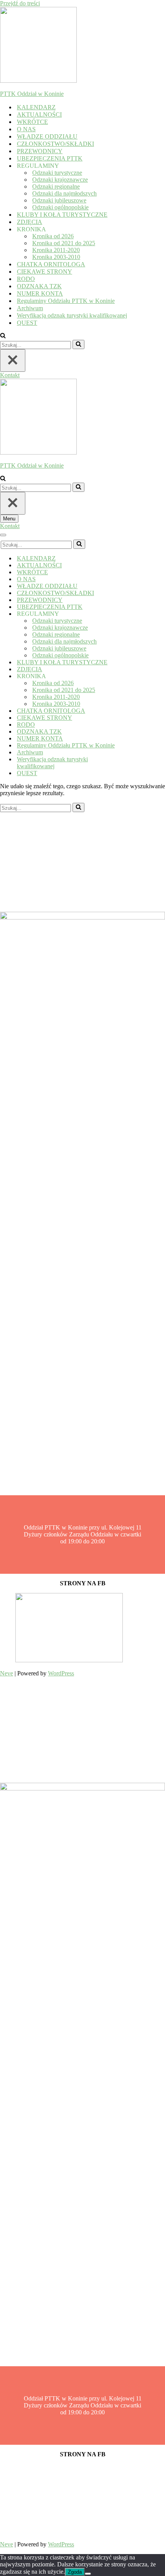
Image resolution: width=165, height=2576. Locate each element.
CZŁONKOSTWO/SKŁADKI (55, 144)
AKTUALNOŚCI (39, 115)
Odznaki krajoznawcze (60, 180)
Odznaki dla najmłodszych (64, 193)
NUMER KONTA (40, 293)
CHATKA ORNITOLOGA (51, 264)
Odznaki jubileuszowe (59, 200)
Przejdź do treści (20, 3)
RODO (26, 279)
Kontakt (10, 375)
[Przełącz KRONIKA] (134, 676)
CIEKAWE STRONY (45, 272)
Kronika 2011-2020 (56, 250)
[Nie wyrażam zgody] (88, 2574)
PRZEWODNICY (40, 151)
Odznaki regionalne (56, 186)
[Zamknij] (13, 360)
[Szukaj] (3, 336)
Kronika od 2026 (53, 236)
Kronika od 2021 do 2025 (64, 243)
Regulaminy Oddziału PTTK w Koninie (66, 301)
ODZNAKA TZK (39, 286)
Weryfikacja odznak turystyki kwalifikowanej (72, 315)
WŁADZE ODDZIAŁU (47, 136)
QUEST (27, 323)
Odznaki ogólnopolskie (60, 207)
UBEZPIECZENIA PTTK (50, 158)
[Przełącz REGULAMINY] (134, 614)
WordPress (61, 1673)
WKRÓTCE (32, 122)
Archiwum (30, 308)
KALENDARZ (36, 107)
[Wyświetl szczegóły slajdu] (69, 1660)
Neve (7, 1673)
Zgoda (75, 2572)
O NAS (26, 129)
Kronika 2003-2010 (56, 257)
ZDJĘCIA (30, 222)
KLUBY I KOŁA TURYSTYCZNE (62, 215)
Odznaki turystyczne (57, 173)
